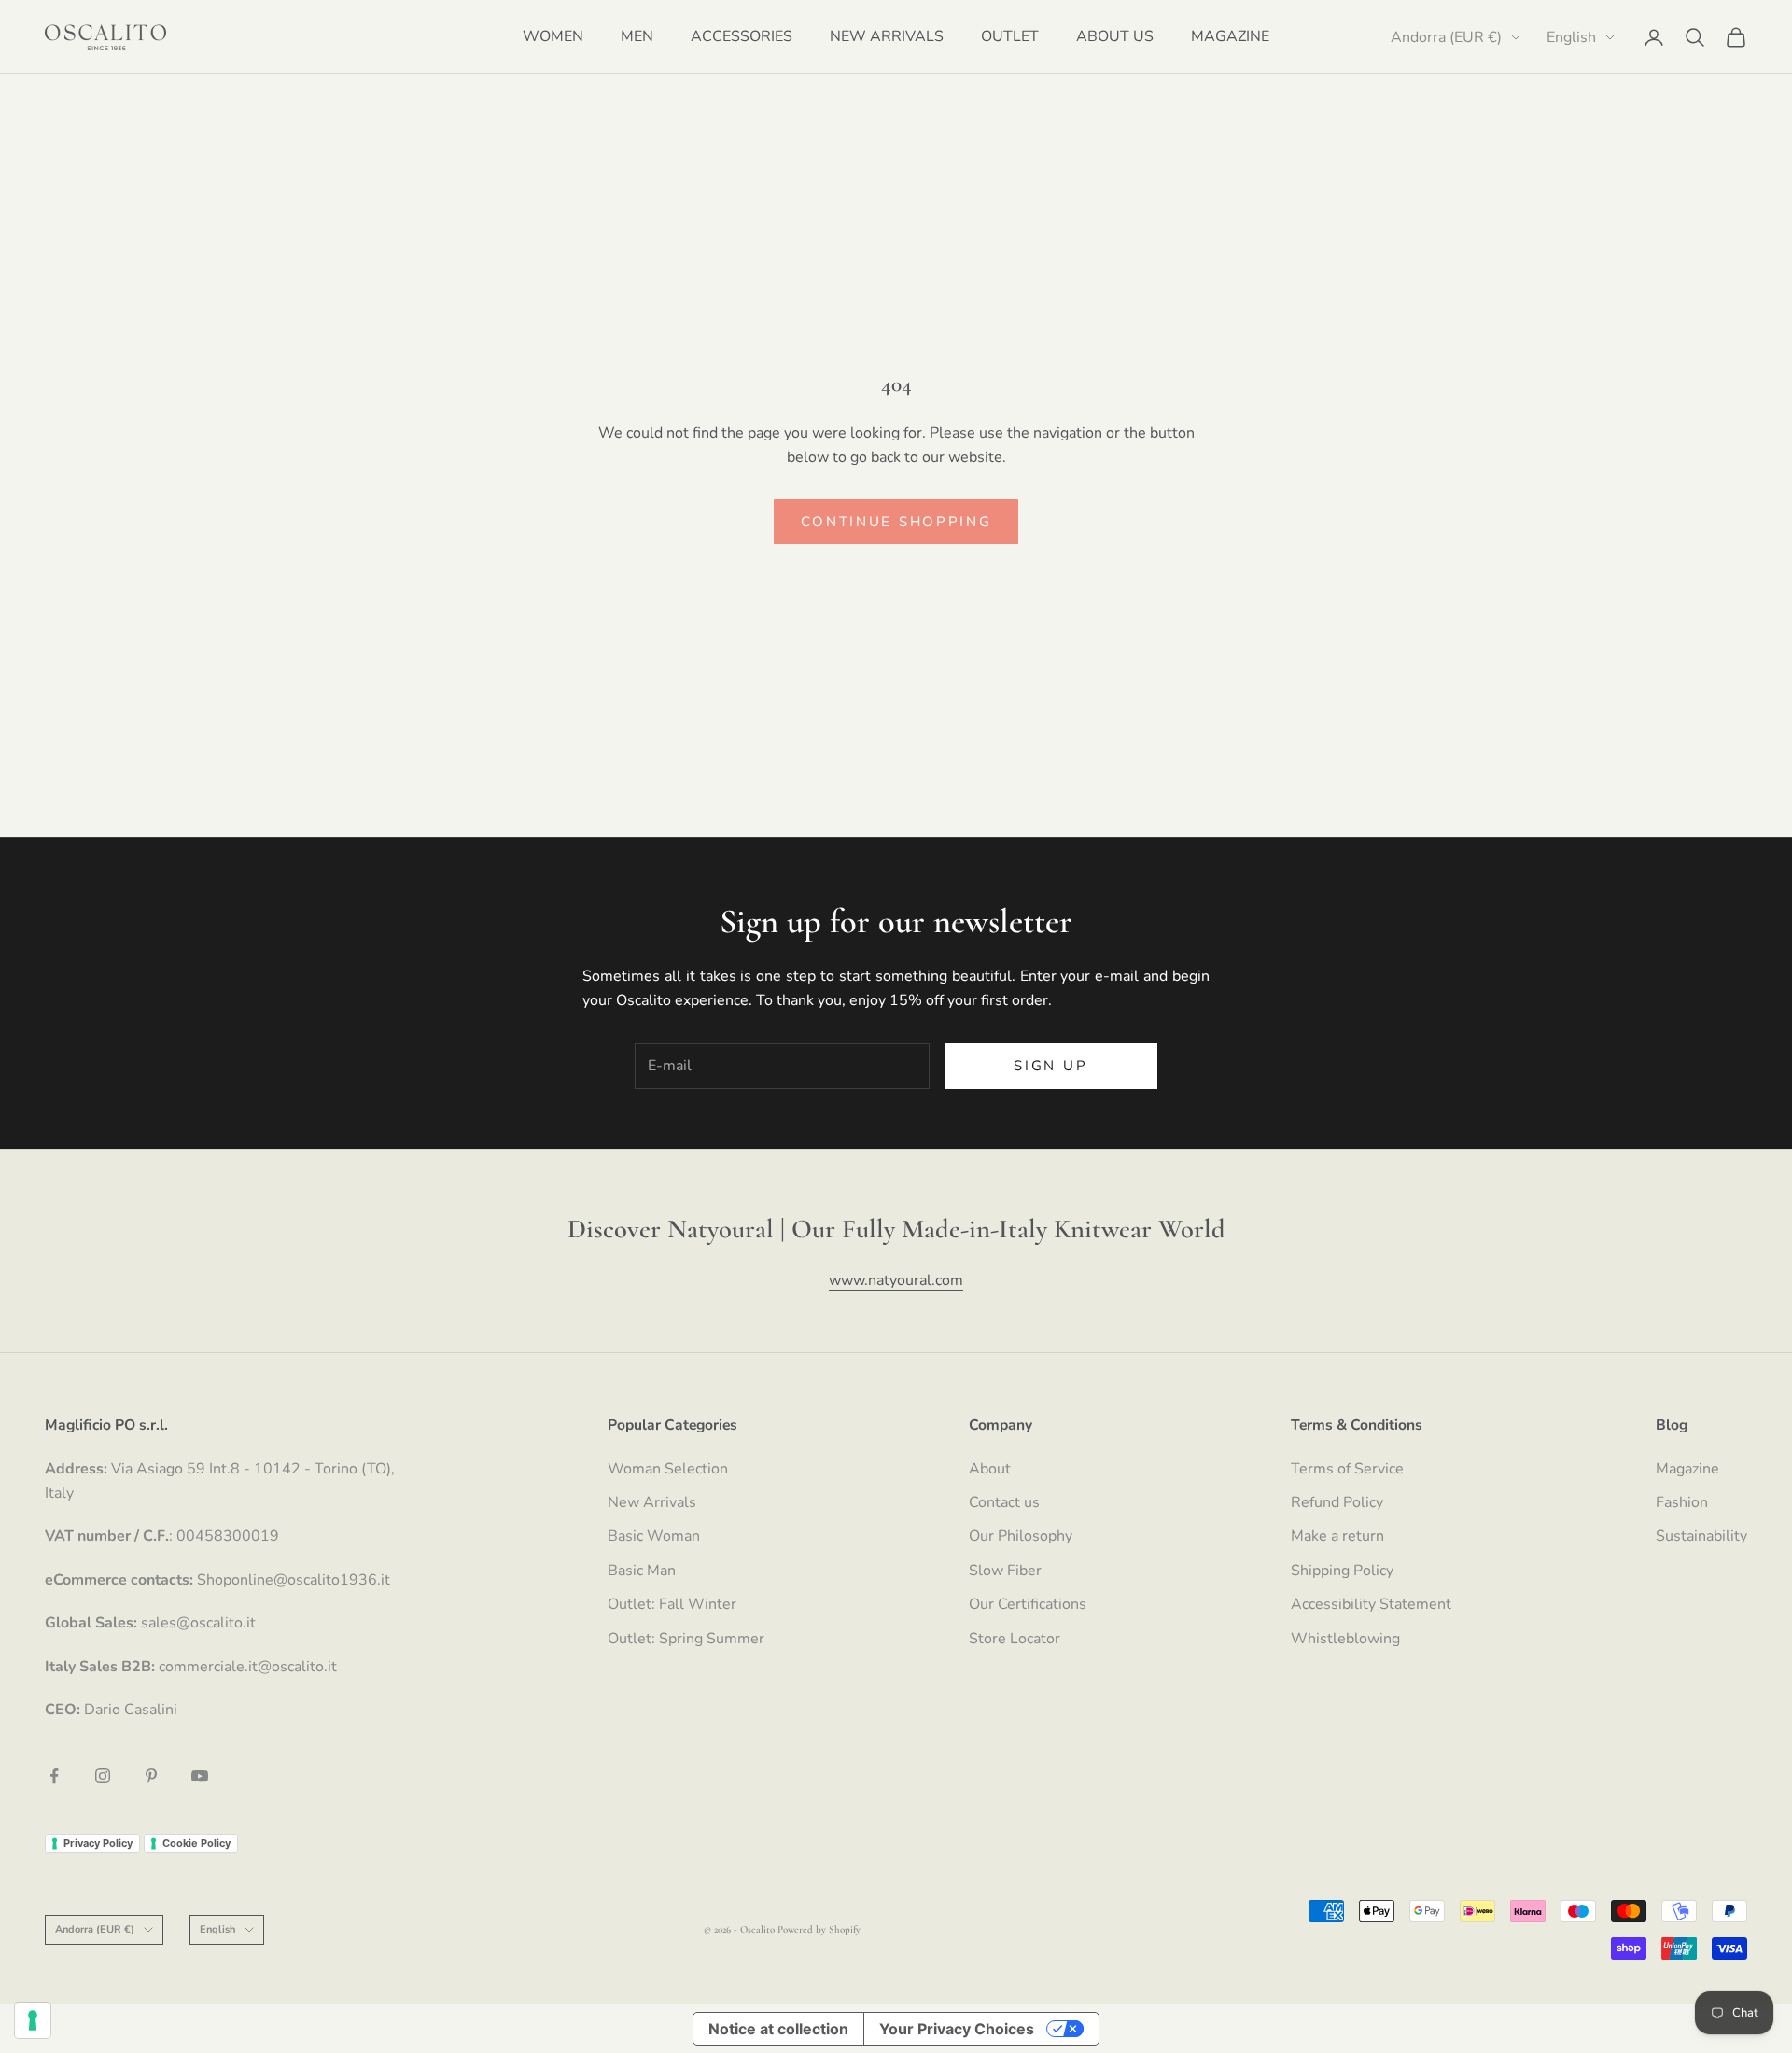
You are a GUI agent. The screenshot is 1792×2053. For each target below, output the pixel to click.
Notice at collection (778, 2029)
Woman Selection (668, 1469)
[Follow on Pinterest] (151, 1776)
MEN (637, 36)
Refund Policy (1337, 1502)
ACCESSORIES (742, 36)
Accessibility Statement (1371, 1604)
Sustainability (1701, 1536)
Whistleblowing (1345, 1639)
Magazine (1687, 1469)
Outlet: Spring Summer (686, 1639)
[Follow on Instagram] (103, 1776)
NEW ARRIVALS (887, 36)
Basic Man (642, 1571)
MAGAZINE (1230, 36)
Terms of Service (1347, 1469)
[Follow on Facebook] (54, 1776)
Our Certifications (1028, 1604)
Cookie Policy (196, 1843)
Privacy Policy (98, 1843)
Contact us (1004, 1502)
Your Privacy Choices (957, 2029)
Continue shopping (896, 522)
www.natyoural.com (896, 1280)
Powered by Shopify (819, 1929)
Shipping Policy (1342, 1571)
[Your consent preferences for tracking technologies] (33, 2020)
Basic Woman (654, 1536)
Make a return (1337, 1536)
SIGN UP (1050, 1066)
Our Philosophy (1021, 1536)
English (1571, 37)
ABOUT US (1115, 36)
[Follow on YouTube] (200, 1776)
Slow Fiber (1005, 1571)
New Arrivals (652, 1502)
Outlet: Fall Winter (672, 1604)
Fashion (1682, 1502)
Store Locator (1015, 1639)
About (990, 1469)
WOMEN (553, 36)
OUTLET (1010, 36)
